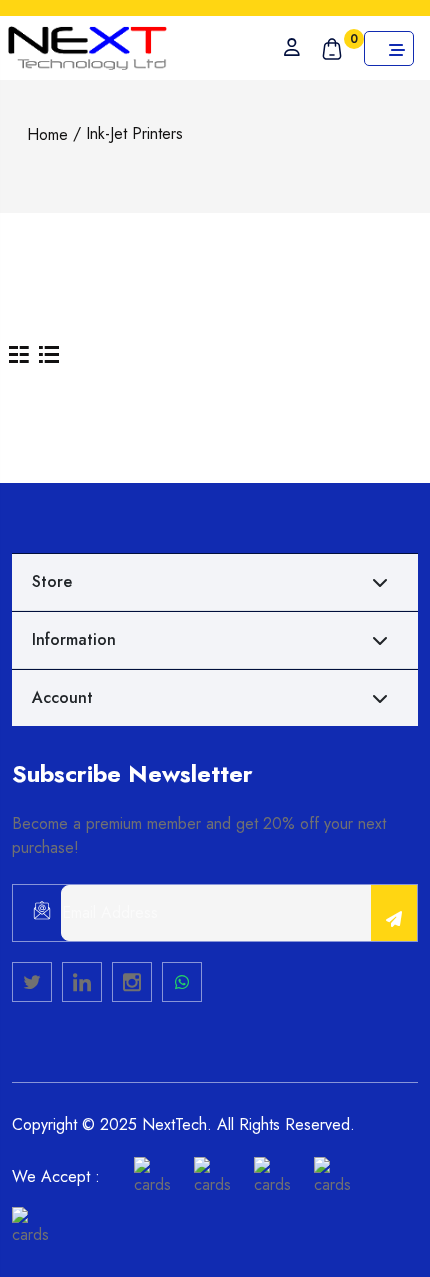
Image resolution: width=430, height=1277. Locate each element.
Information (74, 639)
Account (62, 697)
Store (52, 581)
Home (47, 134)
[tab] (19, 353)
